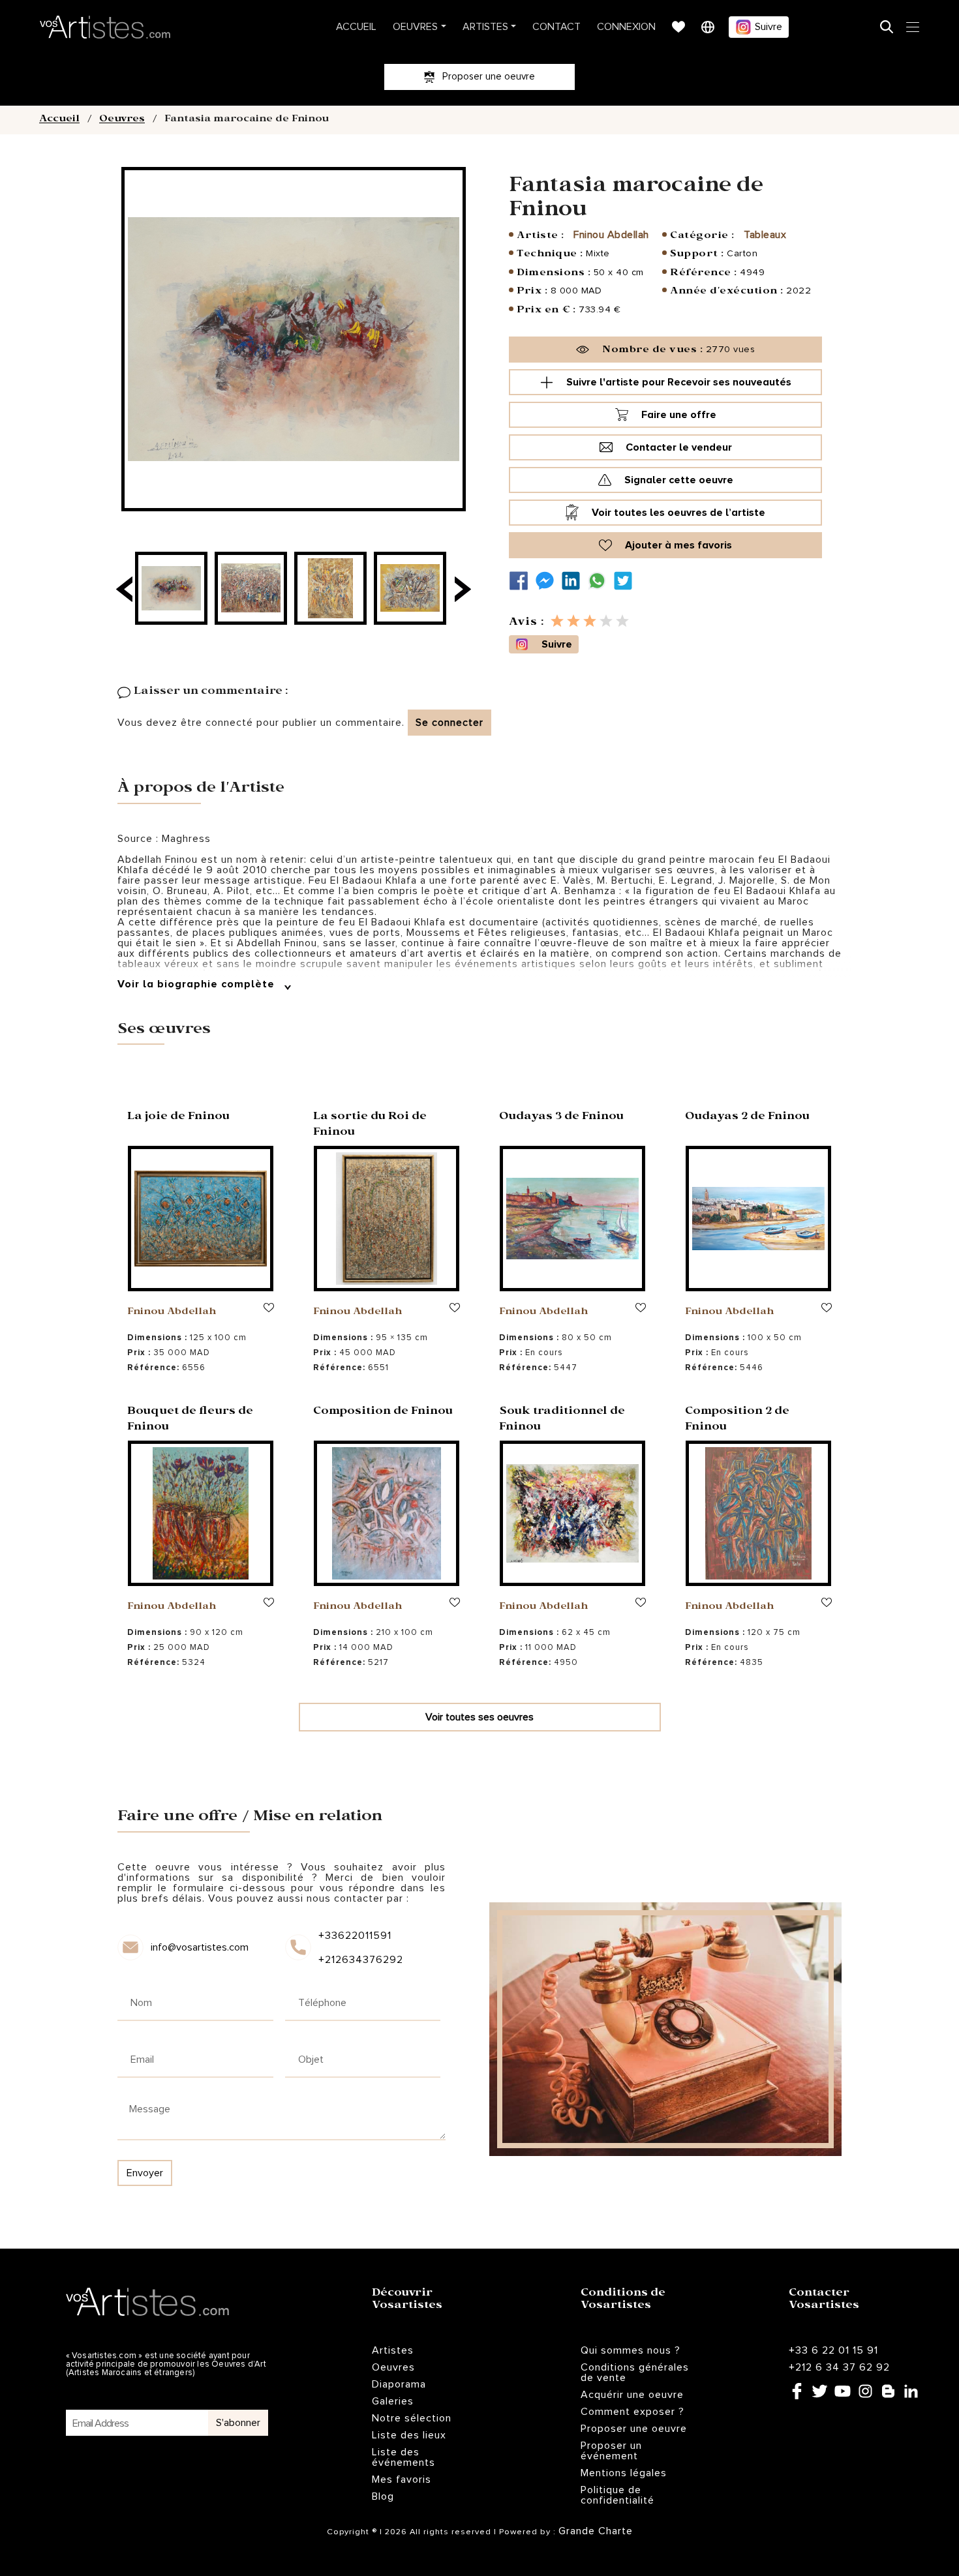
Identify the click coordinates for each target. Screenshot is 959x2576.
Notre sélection (412, 2418)
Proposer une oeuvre (634, 2429)
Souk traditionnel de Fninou (562, 1420)
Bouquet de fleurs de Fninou (190, 1420)
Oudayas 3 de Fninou (561, 1117)
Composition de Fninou (383, 1412)
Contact (556, 27)
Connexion (626, 27)
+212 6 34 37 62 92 (839, 2367)
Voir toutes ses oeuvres (479, 1717)
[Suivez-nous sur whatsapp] (600, 581)
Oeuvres (415, 27)
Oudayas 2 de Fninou (747, 1117)
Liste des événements (403, 2457)
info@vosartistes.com (200, 1947)
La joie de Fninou (178, 1117)
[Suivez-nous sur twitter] (626, 581)
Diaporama (399, 2384)
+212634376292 (360, 1960)
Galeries (393, 2401)
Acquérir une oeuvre (632, 2395)
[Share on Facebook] (522, 581)
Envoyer (145, 2173)
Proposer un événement (611, 2451)
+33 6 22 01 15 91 (833, 2350)
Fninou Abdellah (611, 235)
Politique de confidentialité (617, 2495)
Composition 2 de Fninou (737, 1420)
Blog (383, 2496)
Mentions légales (624, 2473)
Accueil (356, 27)
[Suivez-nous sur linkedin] (574, 581)
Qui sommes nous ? (631, 2350)
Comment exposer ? (632, 2412)
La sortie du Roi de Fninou (370, 1125)
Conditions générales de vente (635, 2373)
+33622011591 (355, 1936)
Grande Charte (596, 2531)
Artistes (485, 27)
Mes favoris (402, 2479)
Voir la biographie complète (198, 984)
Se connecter (449, 723)
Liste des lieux (409, 2435)
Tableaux (765, 235)
